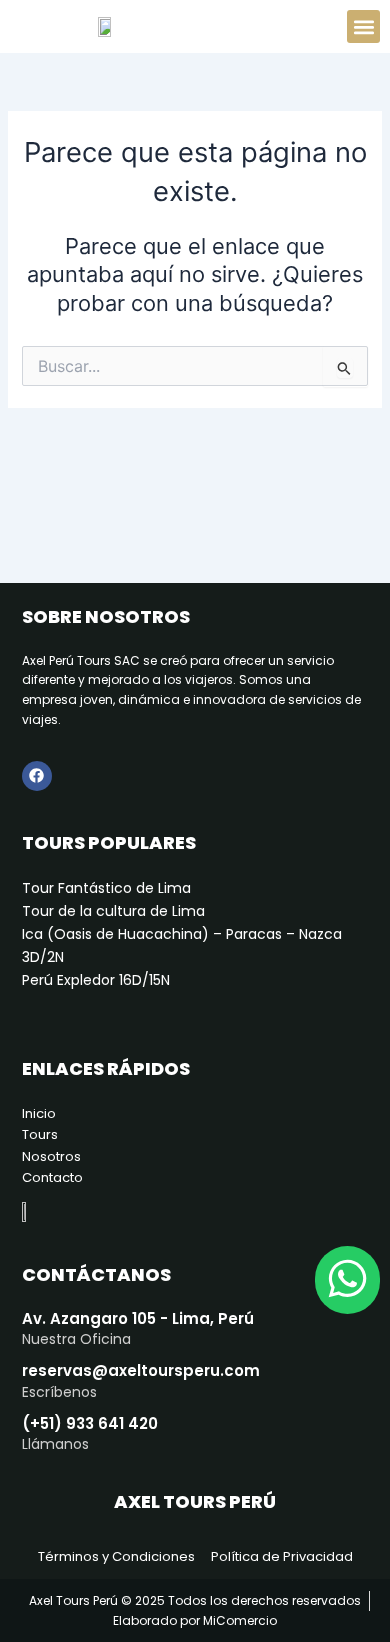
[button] (363, 26)
